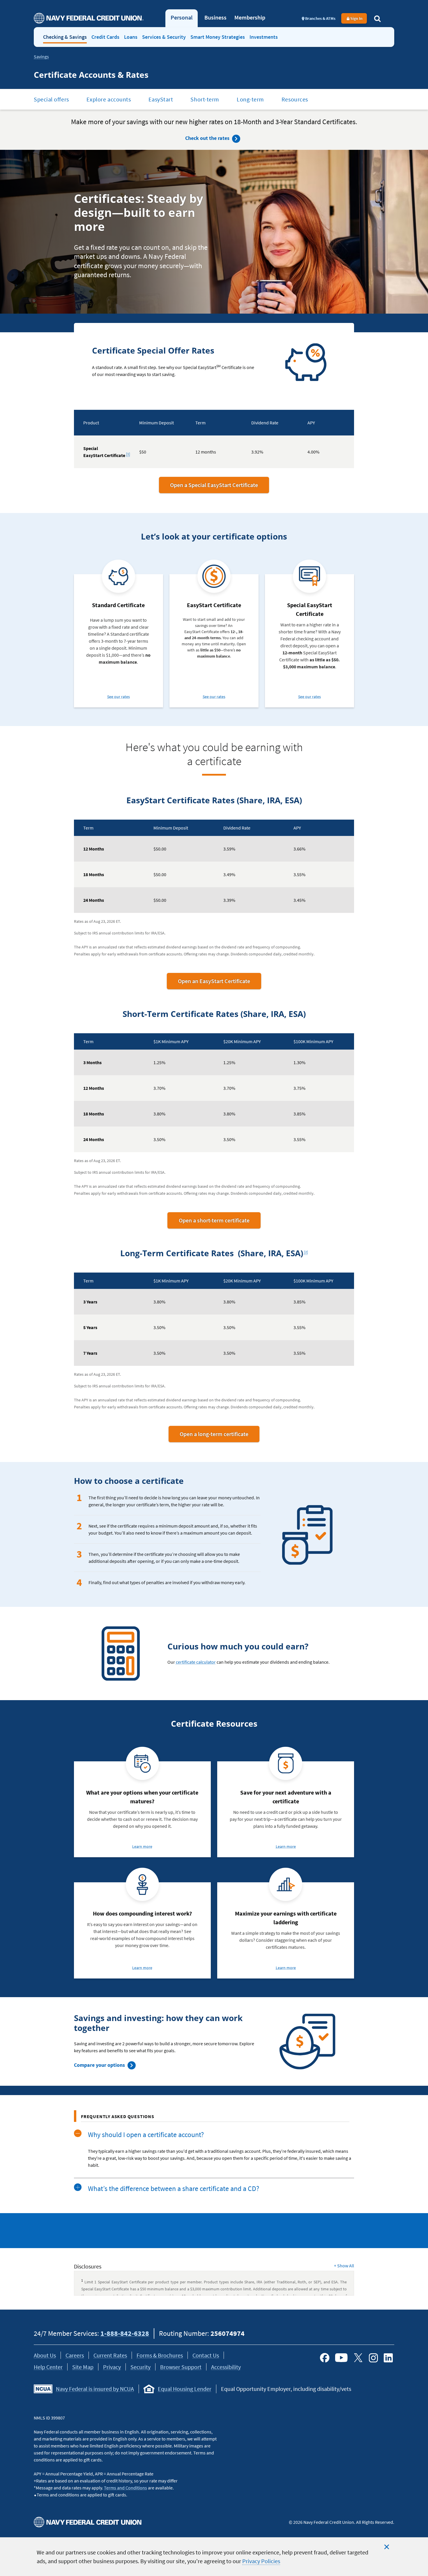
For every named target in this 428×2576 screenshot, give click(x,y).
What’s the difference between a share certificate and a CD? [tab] (174, 2188)
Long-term (250, 99)
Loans (131, 37)
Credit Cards (105, 37)
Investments (264, 37)
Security (140, 2367)
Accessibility (226, 2367)
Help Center (48, 2367)
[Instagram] (373, 2358)
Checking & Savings (65, 37)
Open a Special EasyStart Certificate (214, 485)
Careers (75, 2355)
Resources (295, 99)
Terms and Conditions (125, 2488)
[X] (358, 2358)
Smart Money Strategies (218, 37)
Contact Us (206, 2355)
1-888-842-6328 (125, 2333)
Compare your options (99, 2065)
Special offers (51, 99)
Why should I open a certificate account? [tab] (146, 2135)
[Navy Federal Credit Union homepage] (89, 18)
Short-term (205, 99)
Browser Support (181, 2367)
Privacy (112, 2367)
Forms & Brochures (160, 2355)
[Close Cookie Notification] (387, 2547)
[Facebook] (325, 2358)
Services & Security (164, 37)
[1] (129, 453)
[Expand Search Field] (377, 18)
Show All (344, 2266)
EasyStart (161, 99)
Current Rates (110, 2355)
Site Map (83, 2367)
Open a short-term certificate (220, 1222)
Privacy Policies (261, 2561)
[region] (214, 2557)
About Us (45, 2355)
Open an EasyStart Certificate (220, 983)
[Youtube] (341, 2358)
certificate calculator (196, 1662)
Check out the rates (207, 138)
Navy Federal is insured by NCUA (95, 2389)
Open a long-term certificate (220, 1436)
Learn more (142, 1847)
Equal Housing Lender (185, 2389)
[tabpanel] (214, 2162)
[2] (307, 1251)
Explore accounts (109, 99)
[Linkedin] (388, 2358)
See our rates (119, 697)
